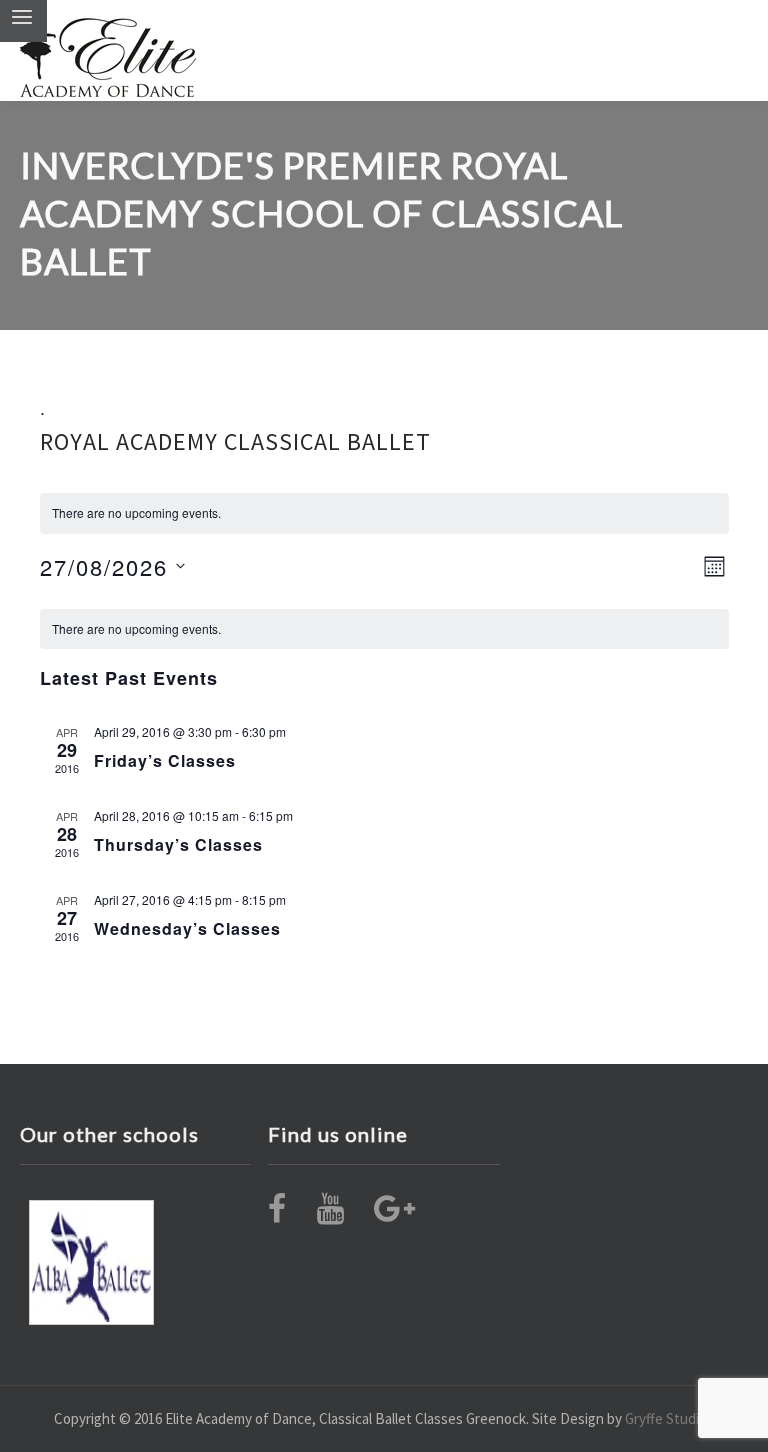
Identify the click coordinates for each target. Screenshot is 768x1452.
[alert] (384, 629)
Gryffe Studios (669, 1418)
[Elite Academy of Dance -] (108, 50)
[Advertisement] (91, 1262)
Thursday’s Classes (178, 844)
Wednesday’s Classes (187, 928)
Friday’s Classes (165, 760)
